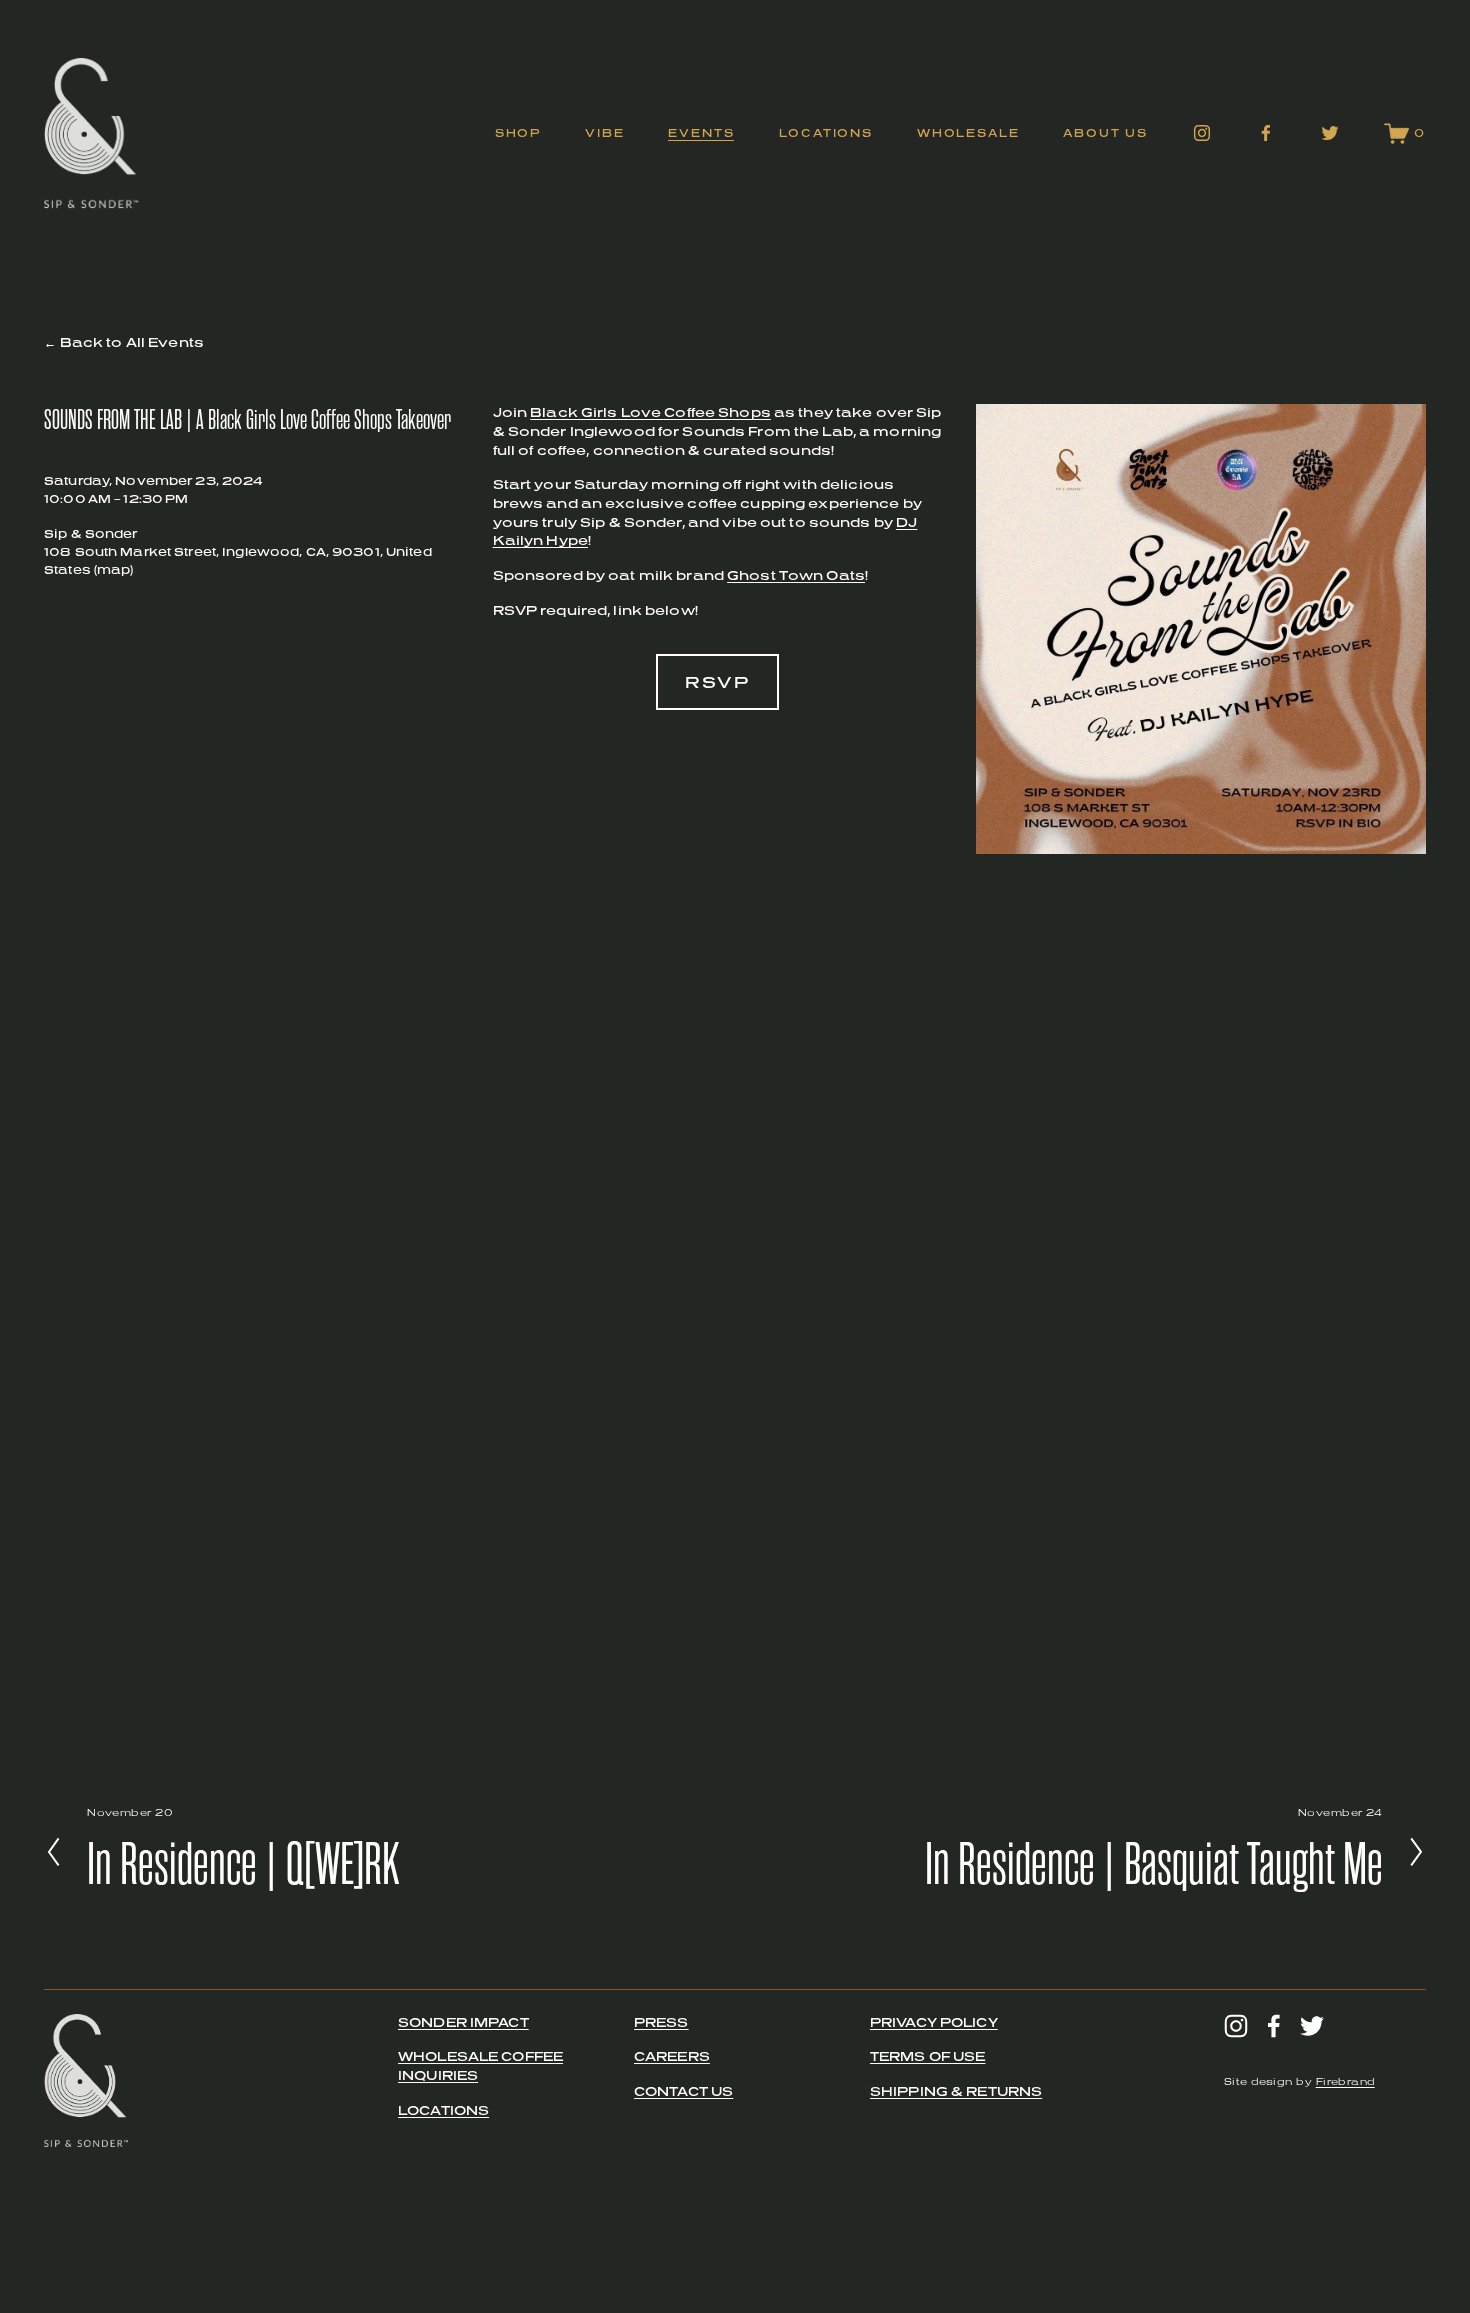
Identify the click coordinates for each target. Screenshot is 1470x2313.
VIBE (604, 133)
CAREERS (672, 2056)
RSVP (718, 682)
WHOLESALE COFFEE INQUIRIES (480, 2066)
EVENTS (701, 133)
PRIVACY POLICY (934, 2022)
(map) (114, 569)
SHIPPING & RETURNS (956, 2091)
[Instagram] (1202, 133)
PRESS (661, 2022)
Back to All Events (132, 342)
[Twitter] (1330, 133)
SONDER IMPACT (463, 2022)
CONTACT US (683, 2091)
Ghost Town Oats (796, 575)
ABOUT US (1105, 133)
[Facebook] (1266, 133)
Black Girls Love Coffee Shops (650, 412)
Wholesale (968, 133)
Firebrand (1345, 2082)
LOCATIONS (443, 2110)
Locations (826, 133)
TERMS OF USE (928, 2056)
